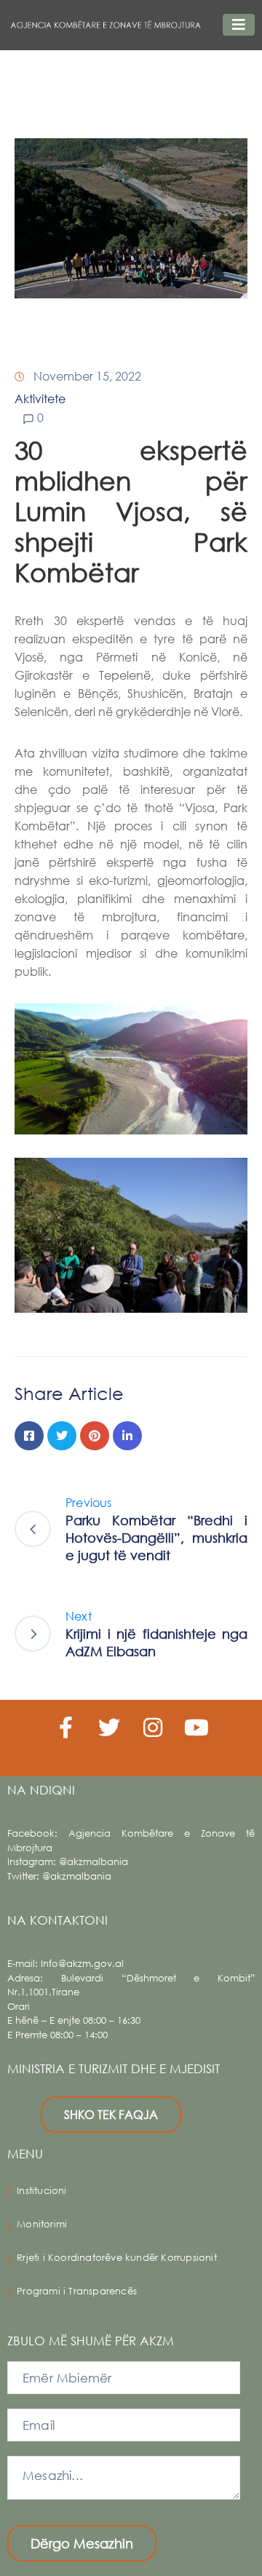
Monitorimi (42, 2224)
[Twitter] (62, 1436)
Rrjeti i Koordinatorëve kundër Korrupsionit (117, 2258)
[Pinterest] (95, 1436)
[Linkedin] (127, 1436)
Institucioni (41, 2191)
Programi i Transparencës (77, 2291)
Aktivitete (40, 398)
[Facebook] (29, 1436)
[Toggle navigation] (239, 25)
